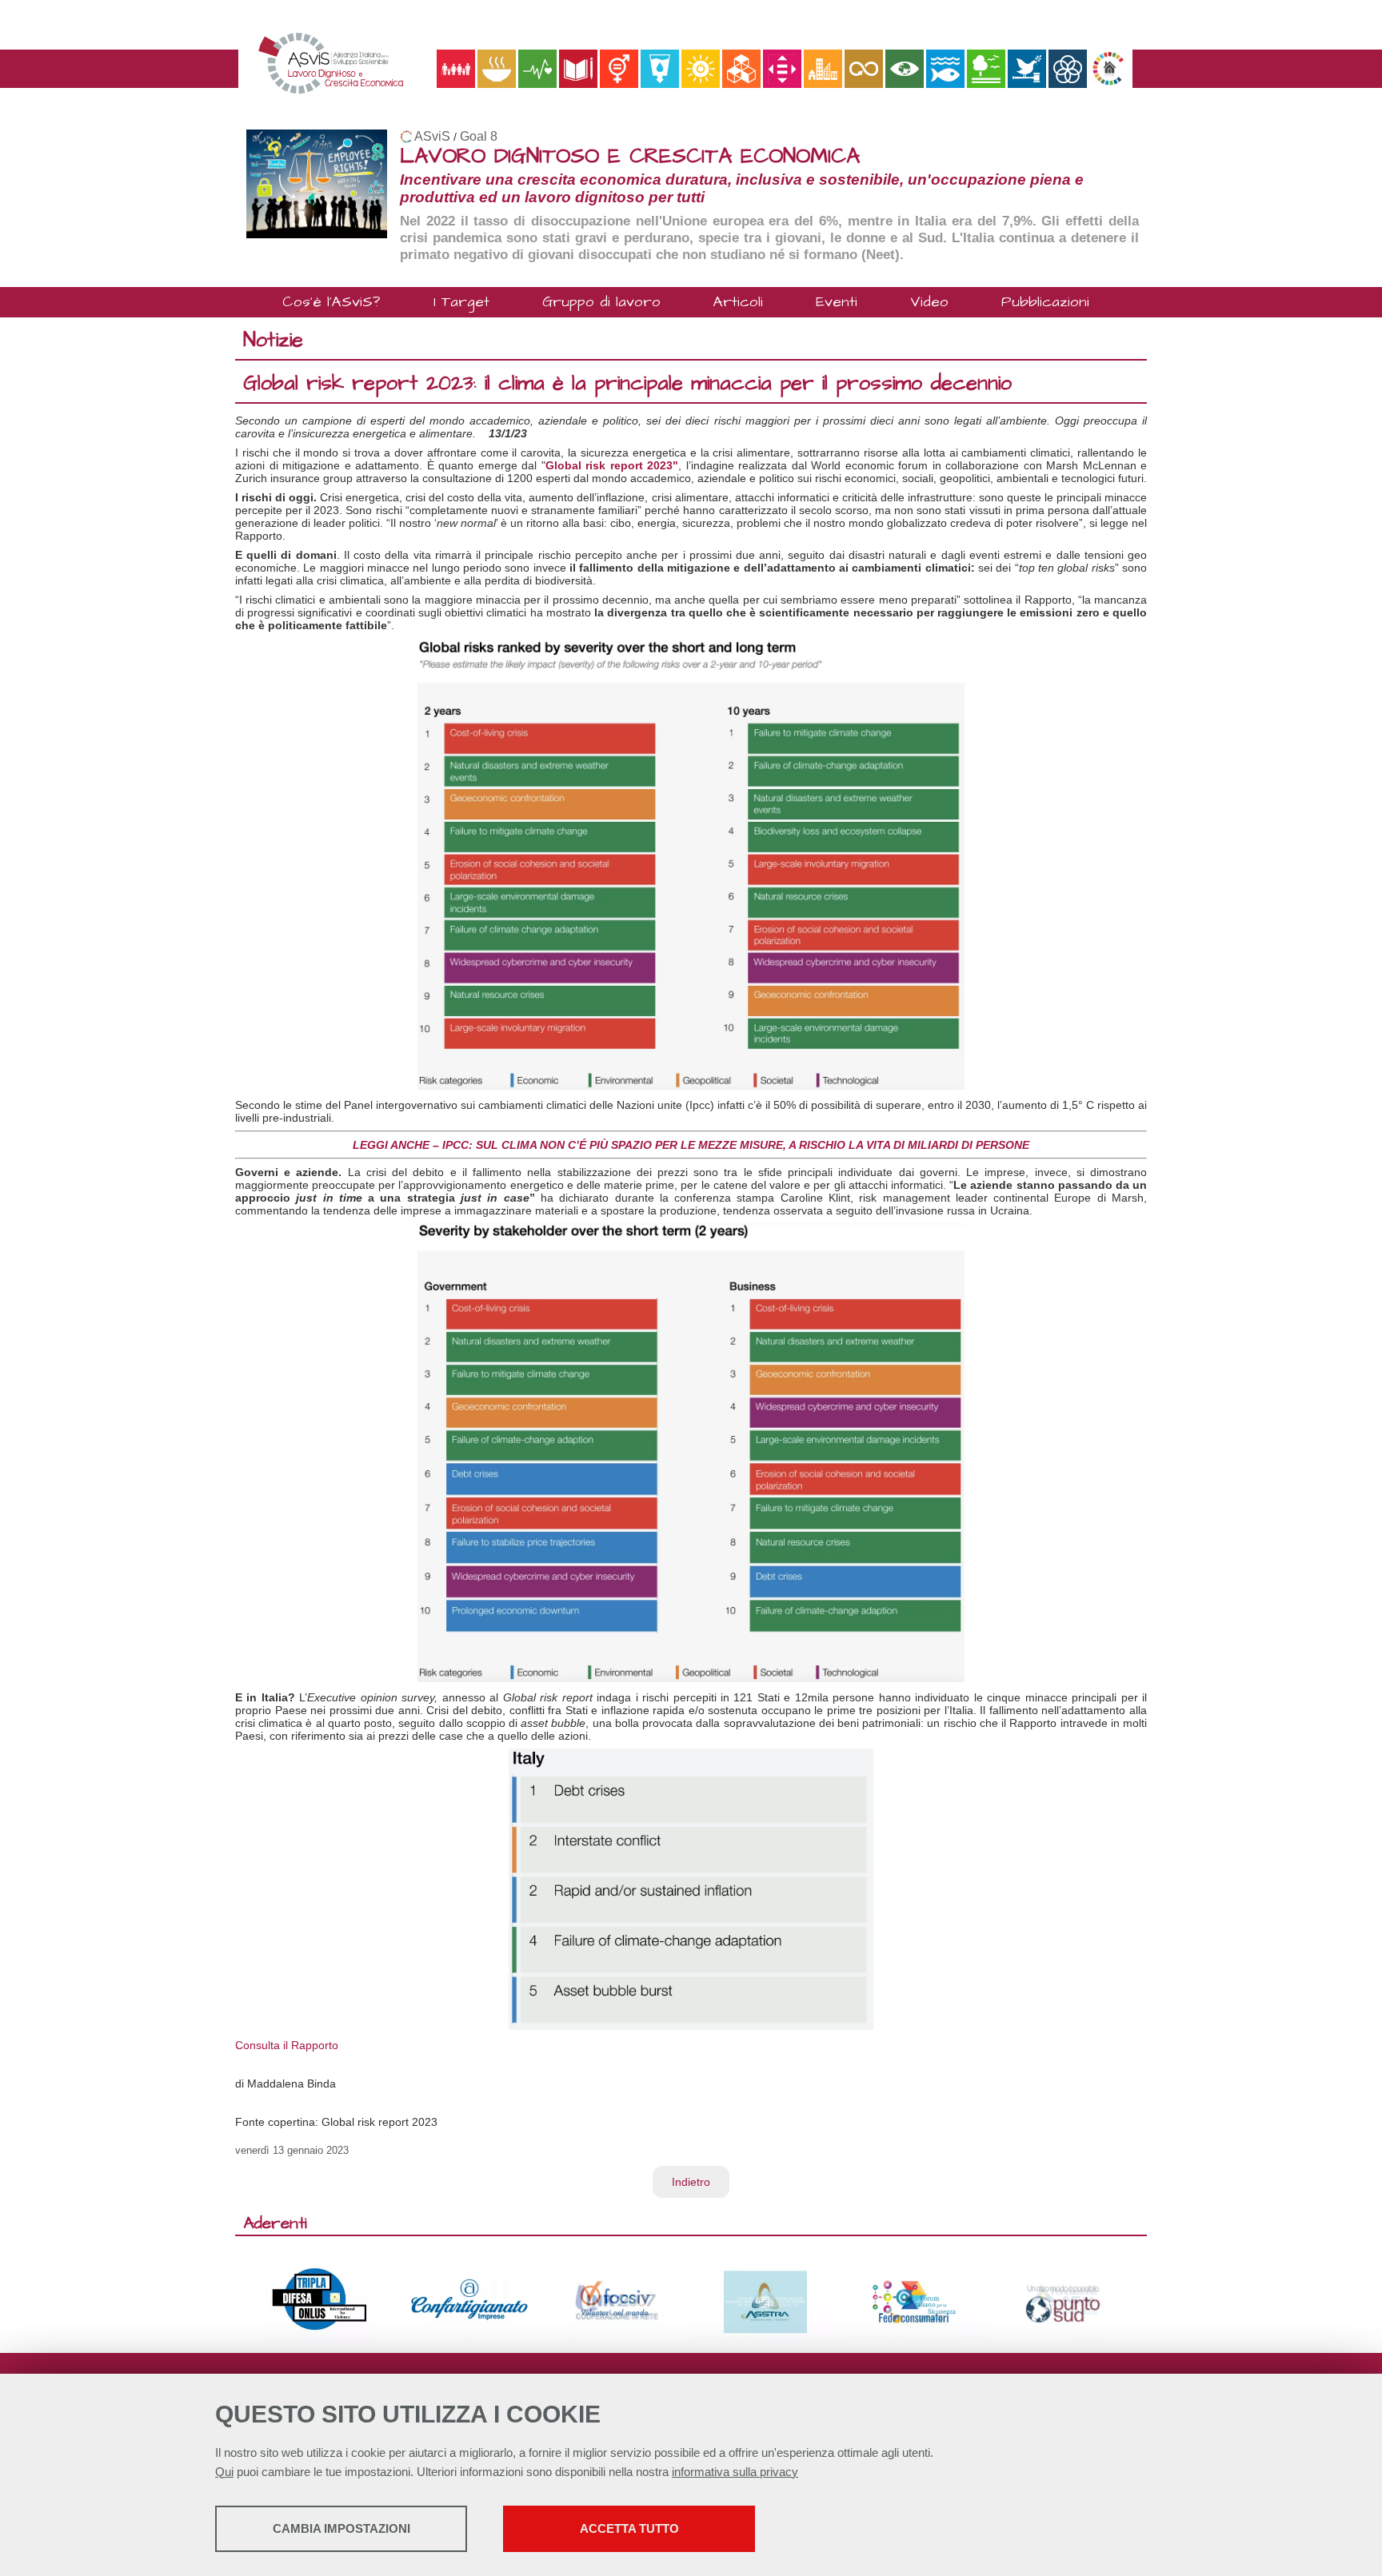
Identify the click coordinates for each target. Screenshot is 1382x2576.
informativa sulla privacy (735, 2472)
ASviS (432, 136)
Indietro (691, 2182)
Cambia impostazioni (342, 2528)
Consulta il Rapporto (287, 2045)
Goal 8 (479, 136)
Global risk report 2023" (612, 465)
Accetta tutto (629, 2528)
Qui (224, 2472)
